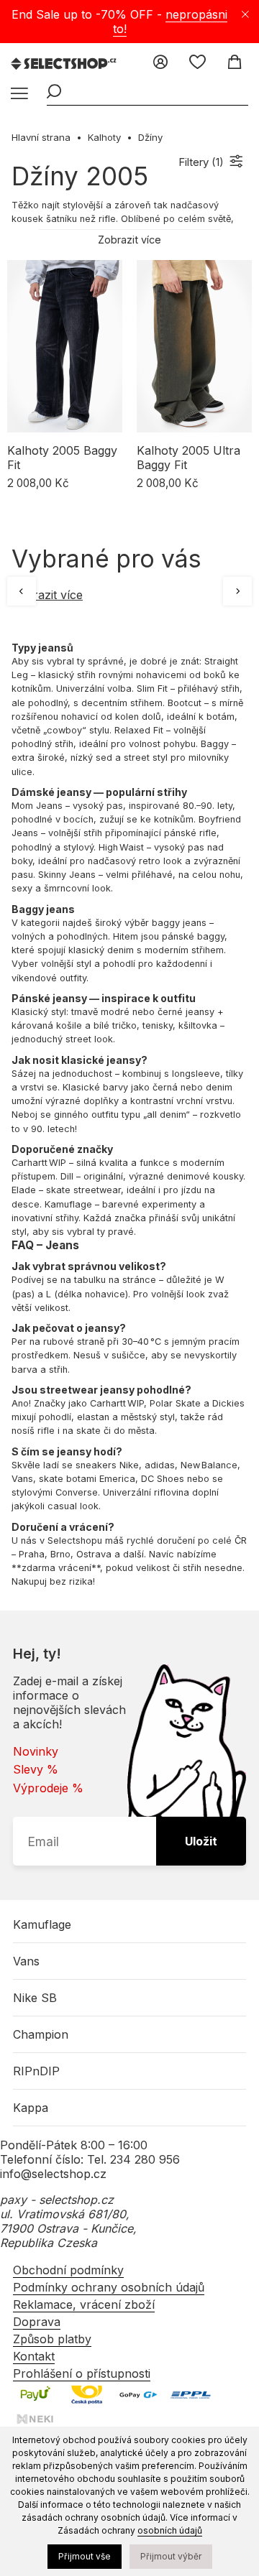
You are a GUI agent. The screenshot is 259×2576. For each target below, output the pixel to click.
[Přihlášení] (160, 63)
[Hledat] (54, 93)
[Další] (237, 591)
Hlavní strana (41, 137)
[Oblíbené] (197, 63)
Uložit (201, 1841)
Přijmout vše (85, 2556)
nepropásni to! (171, 22)
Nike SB (35, 1998)
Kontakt (34, 2356)
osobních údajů (170, 2530)
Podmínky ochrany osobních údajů (109, 2287)
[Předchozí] (22, 591)
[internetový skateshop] (64, 65)
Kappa (31, 2108)
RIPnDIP (36, 2071)
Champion (41, 2034)
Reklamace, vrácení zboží (84, 2304)
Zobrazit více (47, 595)
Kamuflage (42, 1924)
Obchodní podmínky (68, 2270)
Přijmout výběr (171, 2556)
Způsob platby (52, 2339)
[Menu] (18, 94)
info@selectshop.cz (53, 2174)
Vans (26, 1961)
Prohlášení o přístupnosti (82, 2373)
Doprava (37, 2322)
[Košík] (234, 63)
